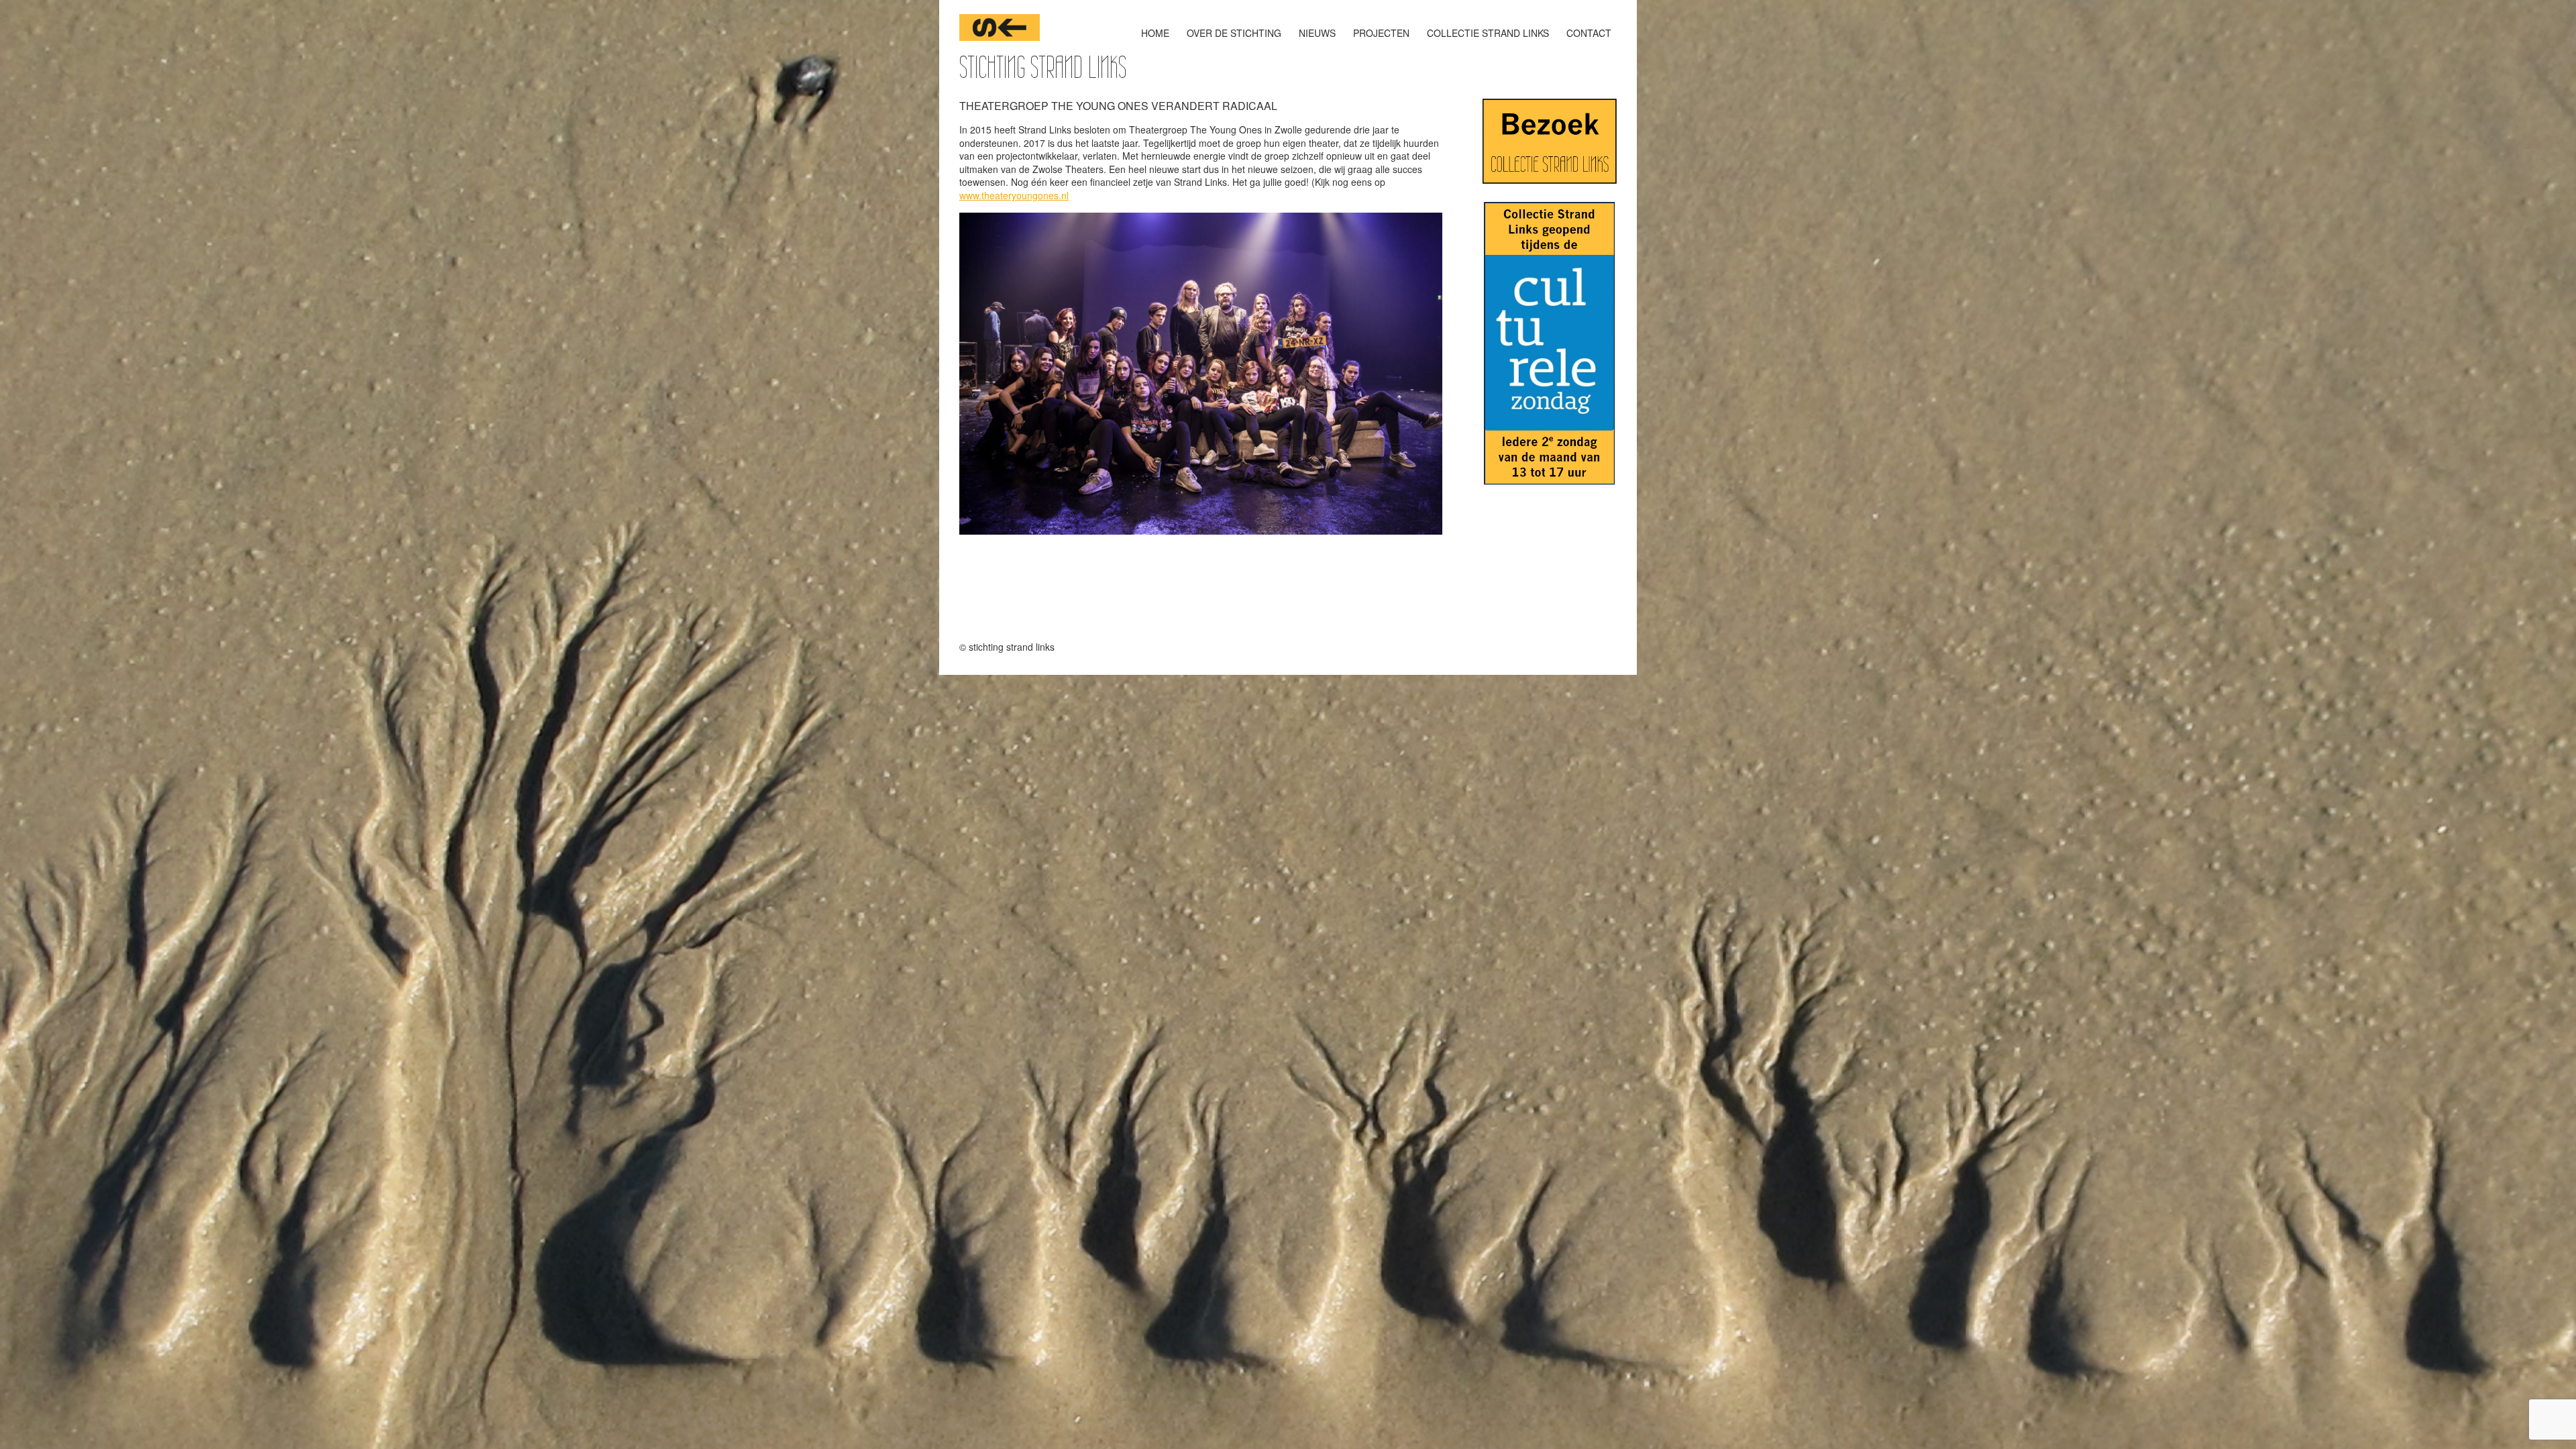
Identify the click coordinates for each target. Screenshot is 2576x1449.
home (1155, 33)
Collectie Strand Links (1488, 33)
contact (1589, 33)
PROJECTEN (1381, 33)
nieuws (1317, 33)
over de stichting (1234, 33)
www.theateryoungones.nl (1014, 195)
